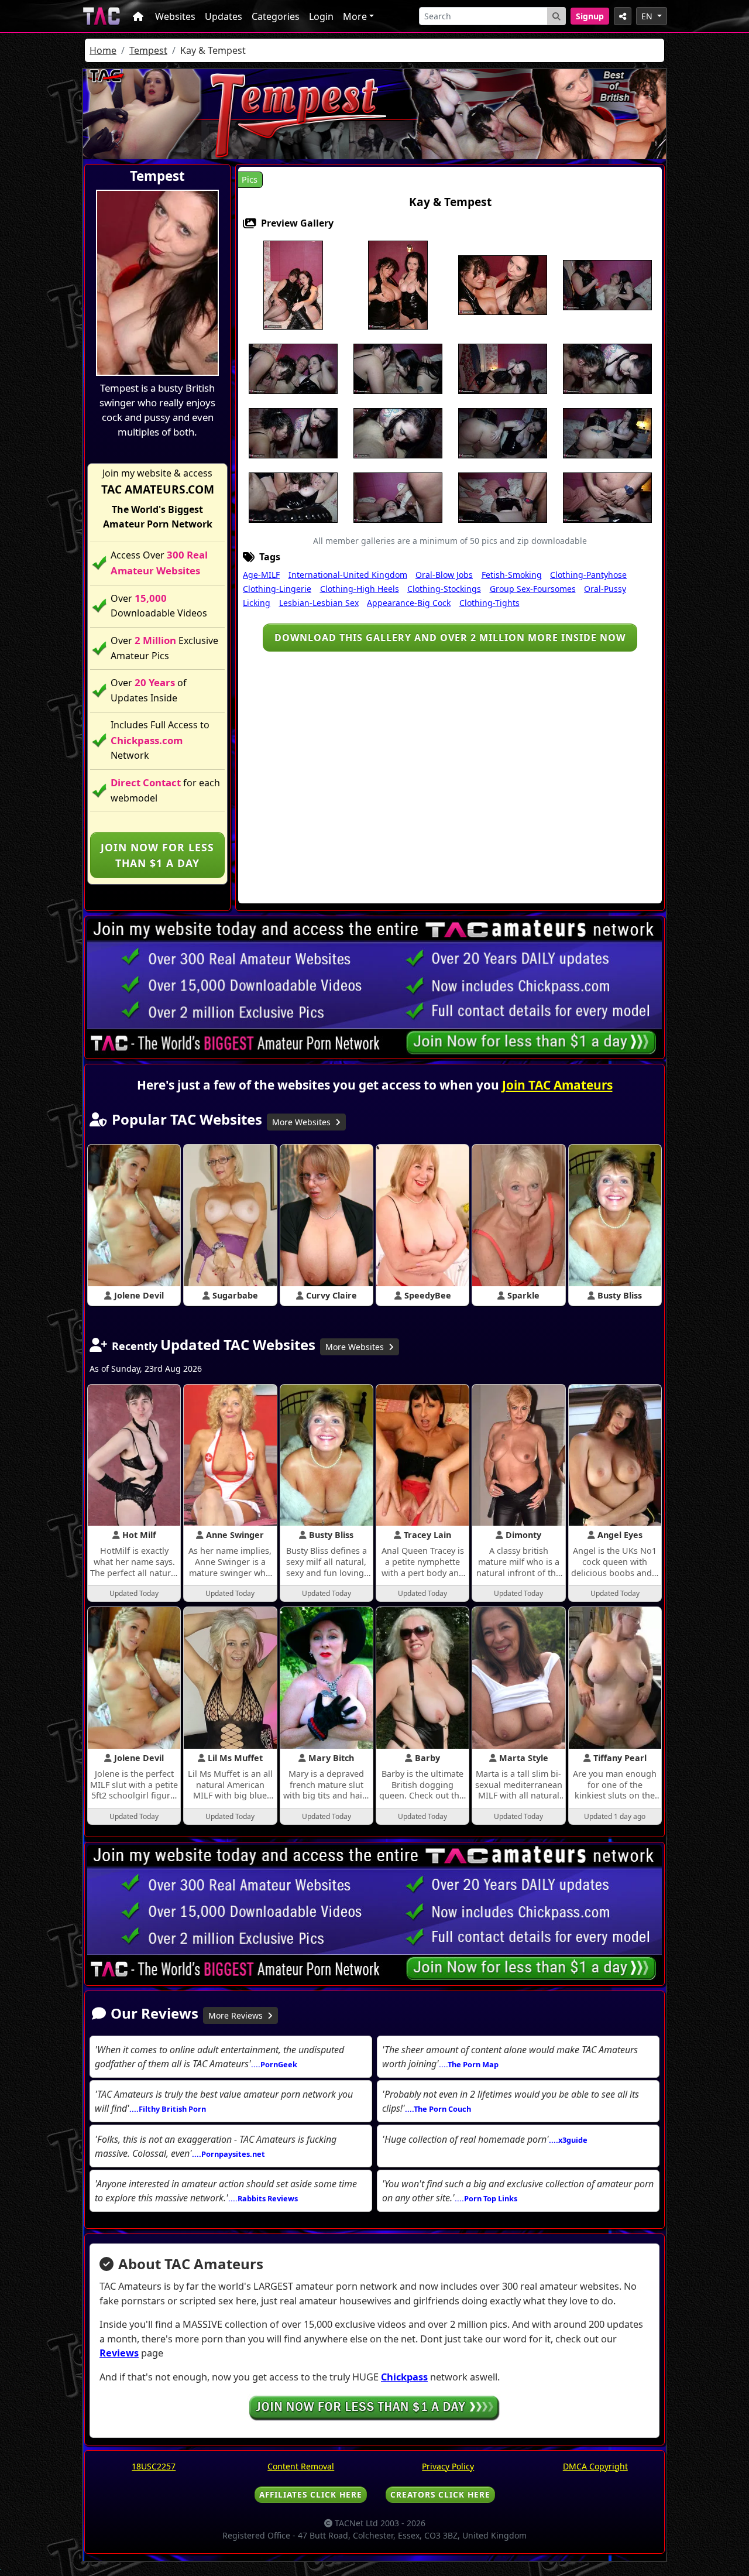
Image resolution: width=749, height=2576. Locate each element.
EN (648, 16)
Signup (590, 16)
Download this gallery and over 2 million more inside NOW (450, 638)
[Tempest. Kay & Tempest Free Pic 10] (607, 368)
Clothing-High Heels (360, 589)
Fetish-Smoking (512, 575)
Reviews (119, 2353)
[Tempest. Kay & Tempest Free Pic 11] (293, 433)
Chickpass (404, 2377)
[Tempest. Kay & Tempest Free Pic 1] (293, 285)
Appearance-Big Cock (409, 603)
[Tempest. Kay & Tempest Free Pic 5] (607, 285)
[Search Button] (556, 16)
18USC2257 (154, 2466)
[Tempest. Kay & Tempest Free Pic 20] (607, 497)
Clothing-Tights (489, 603)
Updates (224, 16)
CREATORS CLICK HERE (440, 2494)
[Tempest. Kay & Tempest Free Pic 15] (607, 433)
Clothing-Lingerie (277, 589)
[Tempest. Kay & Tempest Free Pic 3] (503, 285)
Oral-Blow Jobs (444, 575)
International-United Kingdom (348, 575)
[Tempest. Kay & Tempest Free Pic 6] (293, 368)
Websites (175, 16)
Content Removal (301, 2466)
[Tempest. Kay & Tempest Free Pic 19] (503, 497)
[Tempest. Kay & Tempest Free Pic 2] (398, 285)
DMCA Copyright (595, 2466)
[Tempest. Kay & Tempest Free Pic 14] (503, 433)
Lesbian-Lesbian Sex (319, 603)
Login (321, 16)
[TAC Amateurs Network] (102, 16)
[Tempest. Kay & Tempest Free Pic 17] (293, 497)
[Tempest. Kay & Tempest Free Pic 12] (398, 433)
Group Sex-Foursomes (533, 589)
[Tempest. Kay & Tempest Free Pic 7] (398, 368)
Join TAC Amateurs (557, 1085)
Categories (276, 16)
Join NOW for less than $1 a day (157, 855)
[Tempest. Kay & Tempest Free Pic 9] (503, 368)
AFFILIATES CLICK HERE (311, 2494)
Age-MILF (261, 575)
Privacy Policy (448, 2466)
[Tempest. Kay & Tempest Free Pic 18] (398, 497)
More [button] (355, 16)
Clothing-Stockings (444, 589)
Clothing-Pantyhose (588, 575)
